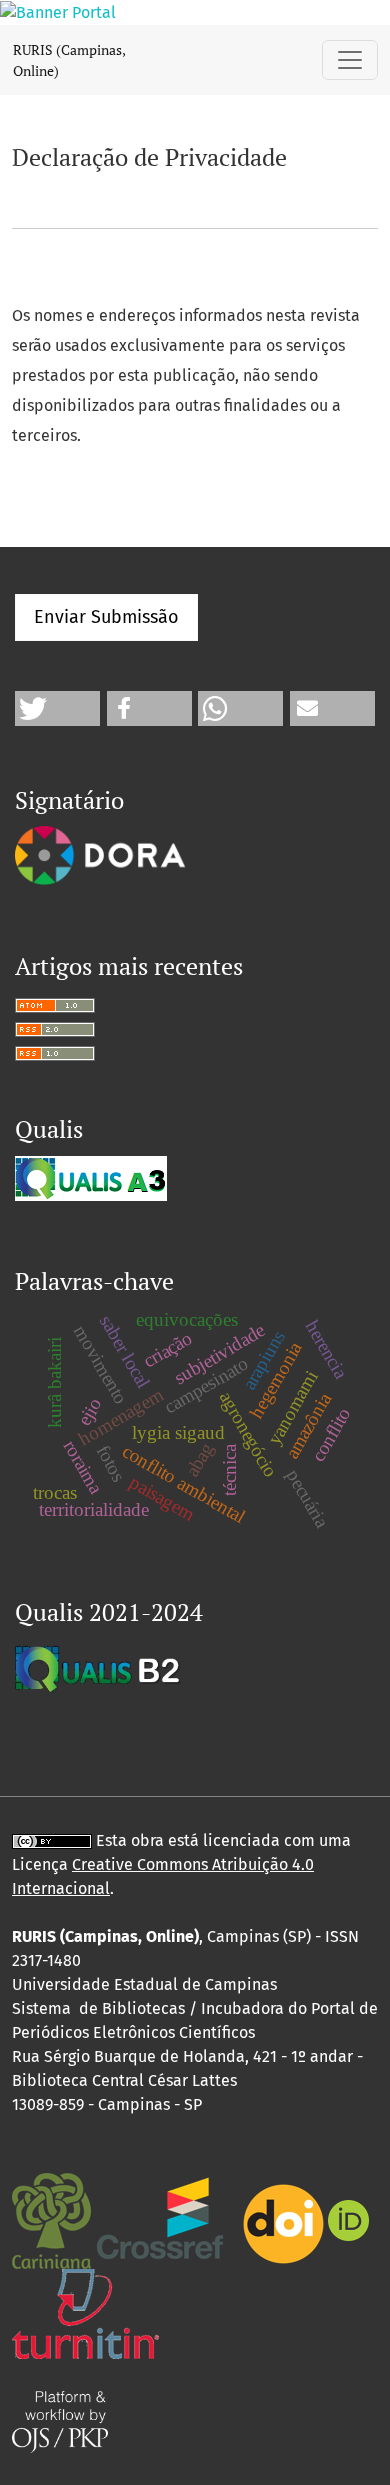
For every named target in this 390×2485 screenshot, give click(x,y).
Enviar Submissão (106, 617)
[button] (57, 708)
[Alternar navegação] (350, 60)
